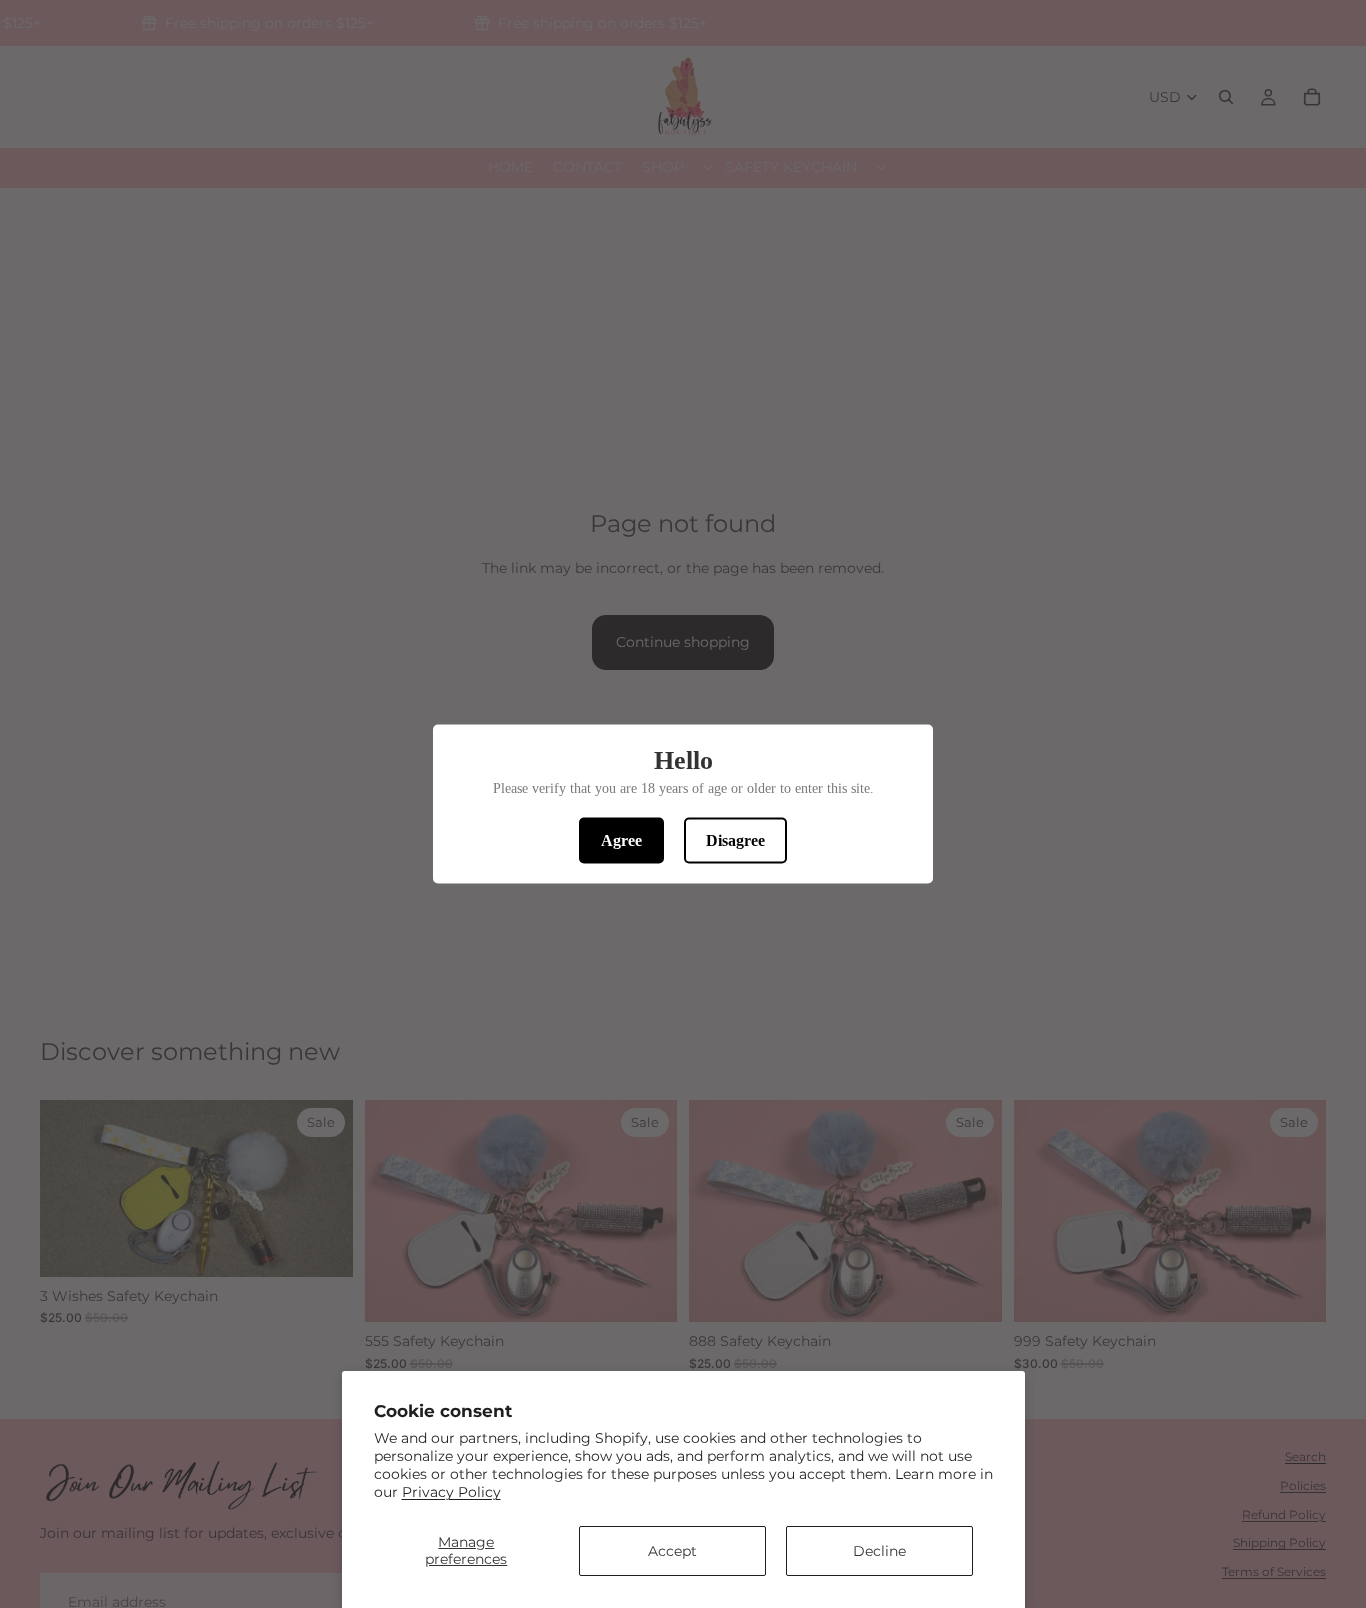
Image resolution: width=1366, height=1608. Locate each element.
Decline (879, 1551)
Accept (672, 1551)
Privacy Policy (451, 1492)
